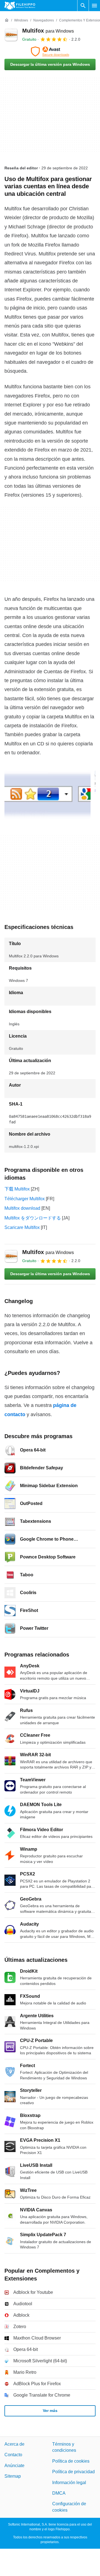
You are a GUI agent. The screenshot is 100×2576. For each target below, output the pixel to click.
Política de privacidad (73, 2472)
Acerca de (14, 2444)
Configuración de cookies (69, 2507)
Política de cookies (71, 2461)
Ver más (50, 2411)
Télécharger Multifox (25, 1199)
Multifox (48, 31)
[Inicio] (7, 20)
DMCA (59, 2493)
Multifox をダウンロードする (33, 1218)
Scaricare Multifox (22, 1227)
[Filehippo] (20, 6)
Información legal (69, 2483)
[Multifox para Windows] (11, 35)
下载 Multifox (17, 1189)
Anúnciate (14, 2466)
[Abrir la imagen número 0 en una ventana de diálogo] (47, 795)
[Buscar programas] (83, 6)
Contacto (13, 2455)
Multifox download (22, 1208)
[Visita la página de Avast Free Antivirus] (50, 52)
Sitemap (13, 2476)
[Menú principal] (94, 6)
